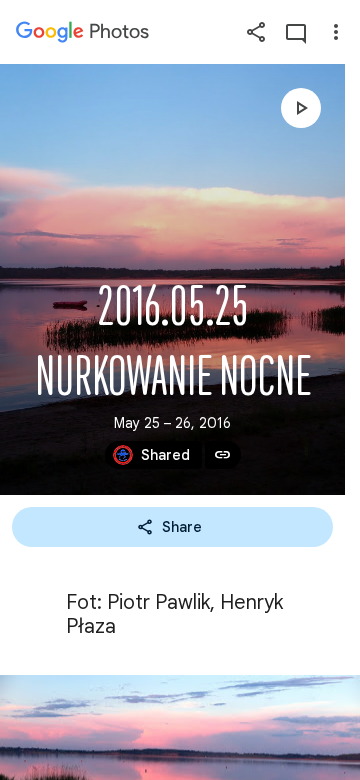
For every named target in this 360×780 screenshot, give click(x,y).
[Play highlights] (301, 108)
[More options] (336, 32)
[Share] (256, 32)
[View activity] (296, 32)
